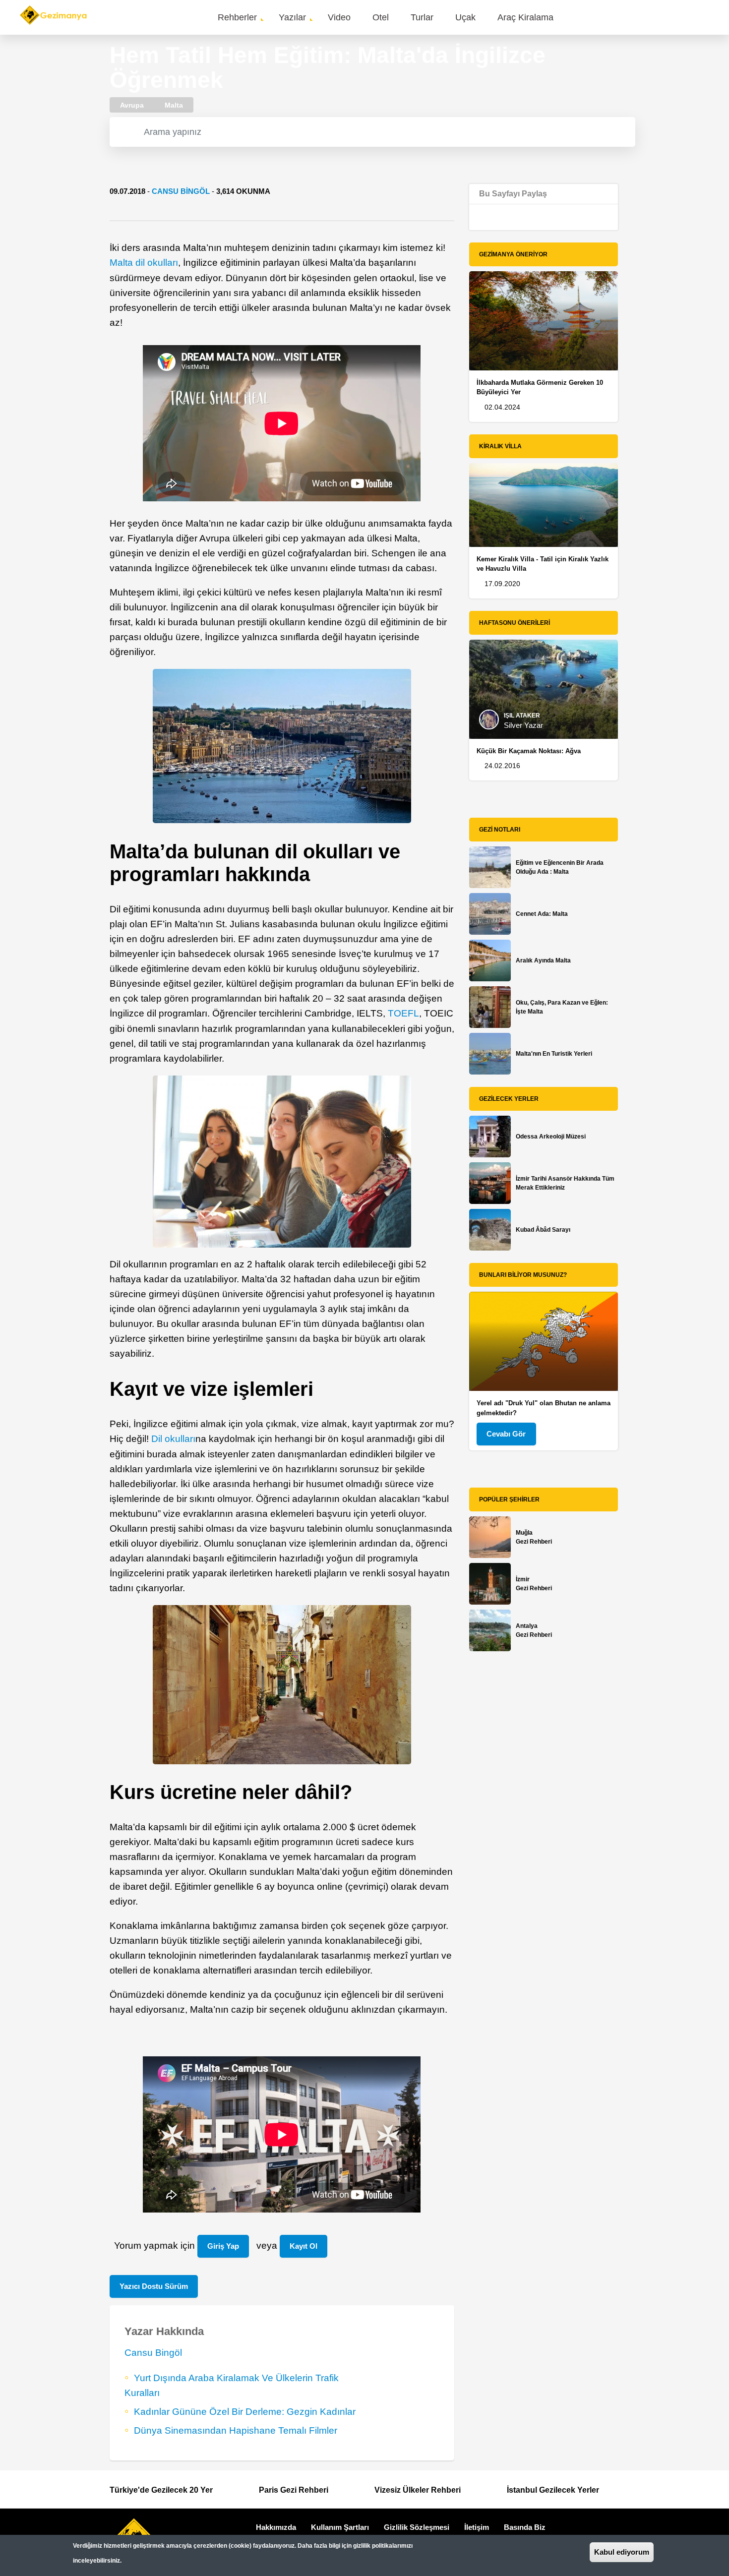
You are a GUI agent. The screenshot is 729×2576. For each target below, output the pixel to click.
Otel (381, 17)
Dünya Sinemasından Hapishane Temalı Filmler (236, 2430)
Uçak (465, 17)
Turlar (422, 17)
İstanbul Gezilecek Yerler (553, 2490)
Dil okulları (173, 1439)
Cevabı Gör (506, 1434)
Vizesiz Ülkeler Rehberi (418, 2490)
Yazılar (292, 17)
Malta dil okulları (144, 263)
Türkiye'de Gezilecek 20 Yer (161, 2490)
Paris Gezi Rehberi (294, 2490)
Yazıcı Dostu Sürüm (154, 2286)
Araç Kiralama (525, 17)
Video (339, 17)
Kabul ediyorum (622, 2552)
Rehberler (237, 17)
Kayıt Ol (304, 2246)
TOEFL (403, 1013)
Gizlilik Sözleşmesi (417, 2527)
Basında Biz (525, 2527)
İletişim (477, 2527)
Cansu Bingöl (181, 191)
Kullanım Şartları (340, 2527)
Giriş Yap (223, 2246)
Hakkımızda (276, 2527)
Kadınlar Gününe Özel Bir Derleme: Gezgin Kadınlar (245, 2412)
